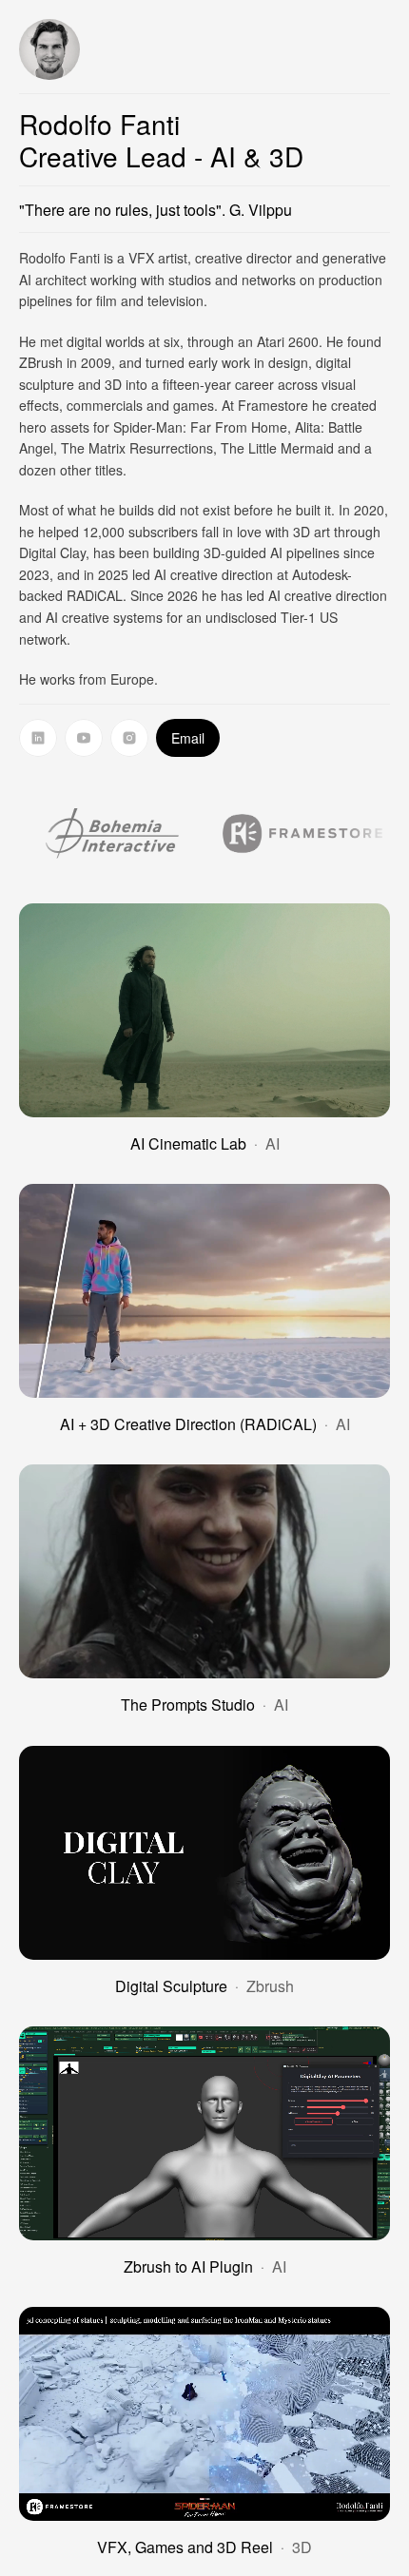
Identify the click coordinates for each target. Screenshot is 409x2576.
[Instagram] (129, 738)
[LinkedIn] (38, 738)
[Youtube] (84, 738)
